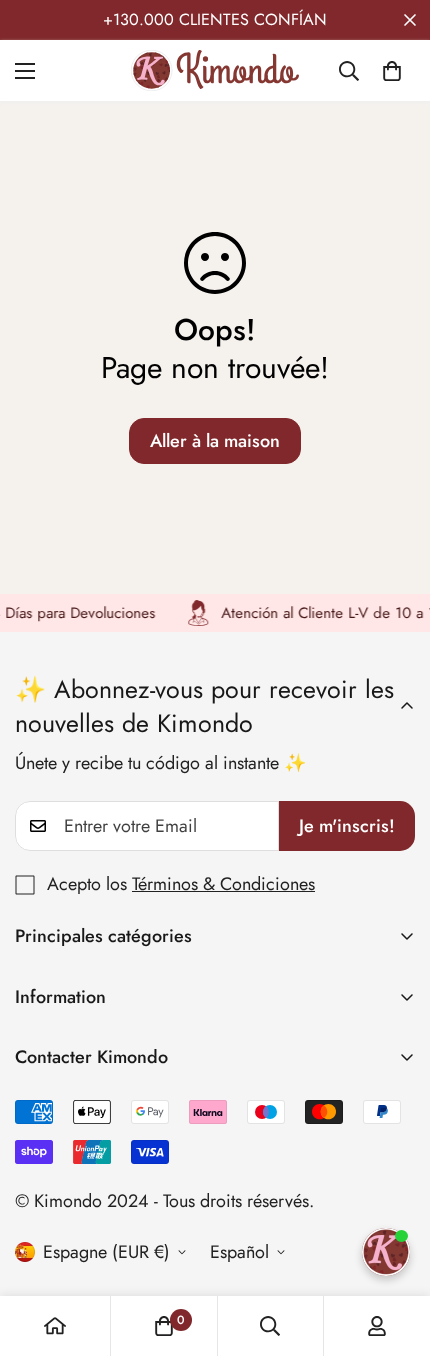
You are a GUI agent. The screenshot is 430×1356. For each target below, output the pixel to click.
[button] (392, 71)
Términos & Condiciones (223, 884)
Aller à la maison (215, 441)
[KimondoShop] (215, 70)
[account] (377, 1326)
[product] (55, 1326)
